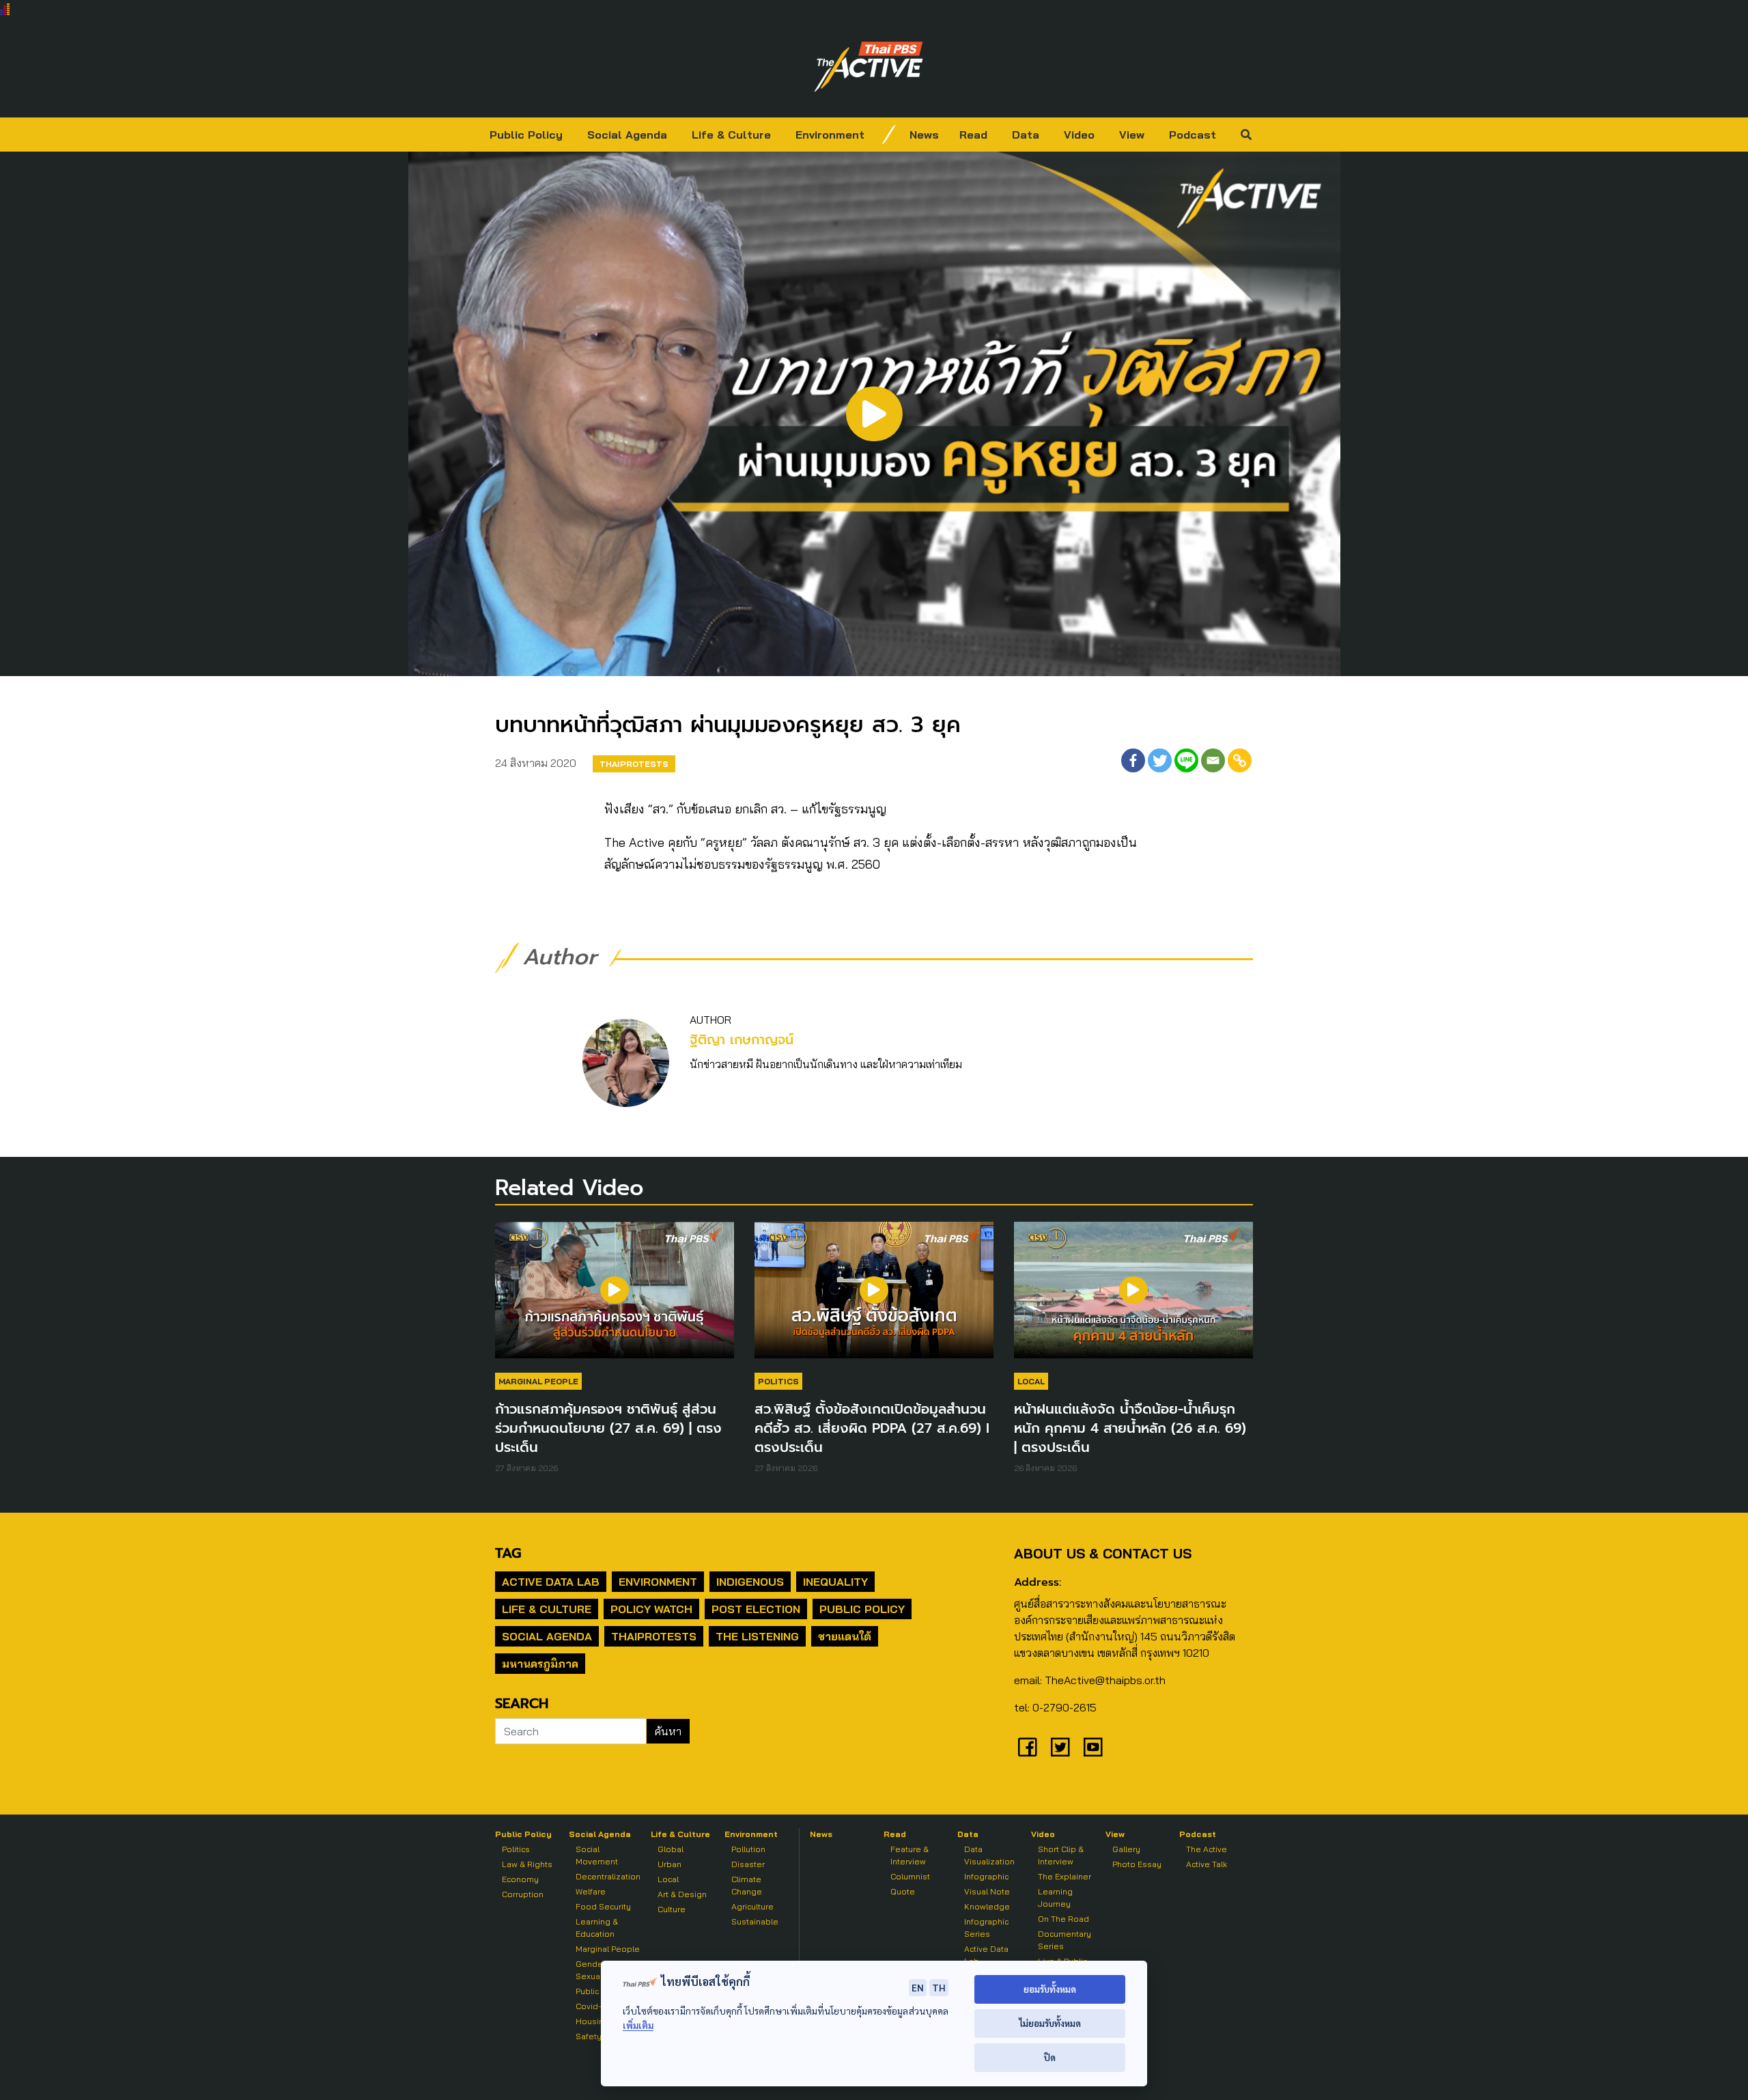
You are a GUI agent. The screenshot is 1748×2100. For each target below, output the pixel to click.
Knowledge (987, 1906)
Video (1079, 135)
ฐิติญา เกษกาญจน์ (742, 1040)
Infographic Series (986, 1928)
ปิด (1050, 2057)
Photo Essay (1137, 1864)
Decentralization (608, 1876)
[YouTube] (1093, 1747)
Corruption (523, 1894)
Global (671, 1849)
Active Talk (1207, 1864)
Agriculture (752, 1906)
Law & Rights (527, 1864)
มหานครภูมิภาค (540, 1664)
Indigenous (750, 1582)
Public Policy (526, 135)
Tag (508, 1553)
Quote (903, 1891)
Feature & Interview (910, 1855)
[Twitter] (1160, 760)
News (924, 135)
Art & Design (682, 1894)
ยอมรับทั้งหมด (1050, 1989)
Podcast (1193, 135)
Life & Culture (731, 135)
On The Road (1063, 1919)
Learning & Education (597, 1928)
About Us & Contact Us (1103, 1553)
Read (973, 135)
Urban (669, 1864)
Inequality (835, 1582)
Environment (830, 135)
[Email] (1213, 760)
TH (939, 1987)
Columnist (910, 1876)
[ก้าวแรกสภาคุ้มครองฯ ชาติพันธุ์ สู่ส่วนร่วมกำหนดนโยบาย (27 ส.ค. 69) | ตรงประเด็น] (615, 1297)
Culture (672, 1909)
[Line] (1186, 760)
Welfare (591, 1891)
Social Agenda (627, 135)
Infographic (986, 1876)
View (1132, 135)
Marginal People (538, 1381)
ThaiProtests (634, 764)
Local (1031, 1381)
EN (918, 1987)
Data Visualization (989, 1855)
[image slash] (889, 135)
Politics (778, 1381)
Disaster (748, 1864)
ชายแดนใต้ (845, 1636)
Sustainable (755, 1921)
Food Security (603, 1906)
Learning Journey (1055, 1898)
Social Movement (597, 1855)
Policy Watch (651, 1609)
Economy (520, 1879)
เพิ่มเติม (638, 2025)
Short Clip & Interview (1061, 1855)
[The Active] (869, 67)
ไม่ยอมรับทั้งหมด (1050, 2023)
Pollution (748, 1849)
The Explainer (1065, 1876)
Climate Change (747, 1885)
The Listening (757, 1636)
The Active (1207, 1849)
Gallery (1126, 1849)
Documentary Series (1065, 1940)
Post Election (756, 1609)
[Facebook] (1133, 760)
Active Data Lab (551, 1582)
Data (1026, 135)
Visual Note (987, 1891)
